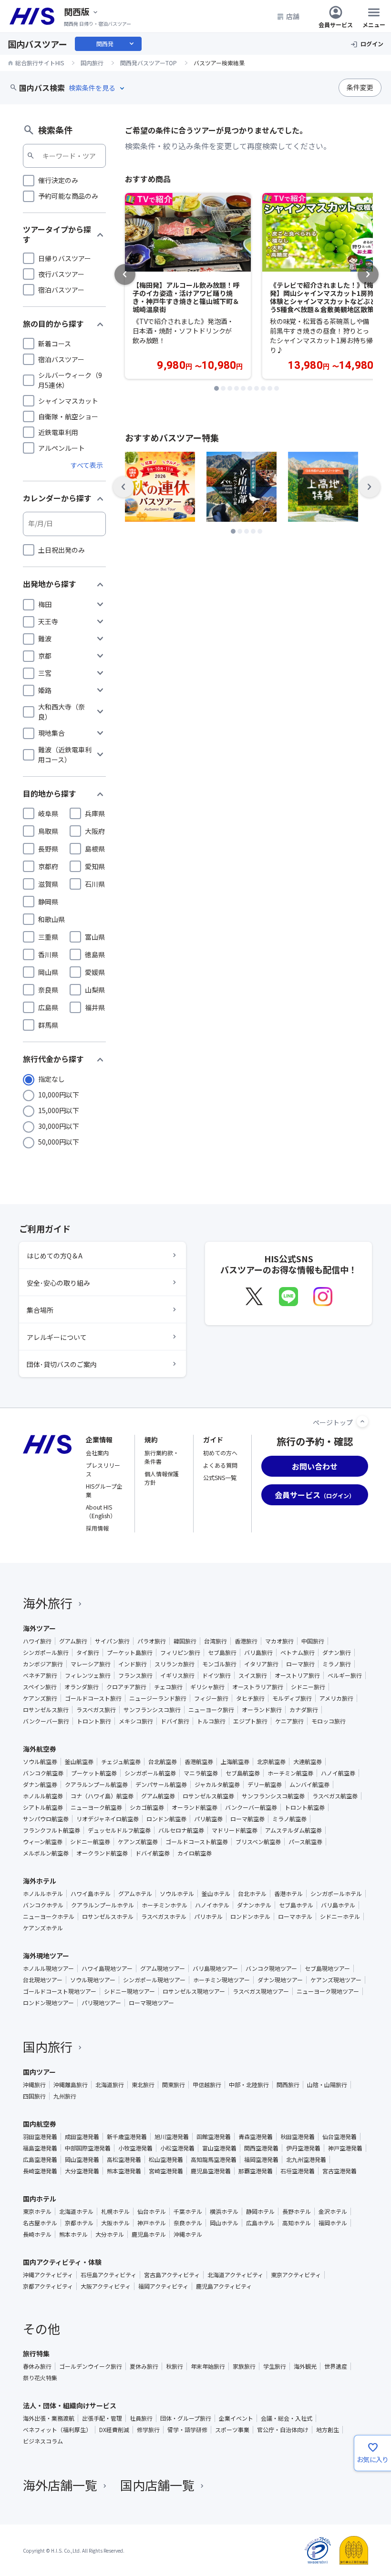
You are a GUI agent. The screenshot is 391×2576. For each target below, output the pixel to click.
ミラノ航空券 (289, 1819)
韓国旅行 (185, 1641)
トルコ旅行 (211, 1721)
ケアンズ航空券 (138, 1842)
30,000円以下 (59, 1126)
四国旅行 (34, 2096)
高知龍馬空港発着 (214, 2160)
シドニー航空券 (90, 1842)
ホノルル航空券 (43, 1796)
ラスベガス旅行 (96, 1710)
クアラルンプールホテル (103, 1905)
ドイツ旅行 (216, 1675)
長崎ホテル (37, 2234)
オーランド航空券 (195, 1807)
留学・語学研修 (187, 2430)
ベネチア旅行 (40, 1675)
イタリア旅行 (261, 1664)
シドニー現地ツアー (129, 1991)
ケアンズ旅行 (40, 1698)
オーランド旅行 (262, 1710)
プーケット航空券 (94, 1773)
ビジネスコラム (43, 2441)
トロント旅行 (94, 1721)
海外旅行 (48, 1603)
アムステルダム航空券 (293, 1830)
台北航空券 (163, 1762)
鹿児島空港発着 (211, 2171)
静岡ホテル (260, 2211)
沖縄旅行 (34, 2085)
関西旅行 (288, 2085)
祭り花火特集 (40, 2378)
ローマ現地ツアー (151, 2003)
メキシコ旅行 (136, 1721)
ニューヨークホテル (49, 1917)
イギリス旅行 (177, 1675)
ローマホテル (295, 1917)
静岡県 (48, 902)
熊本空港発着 (124, 2171)
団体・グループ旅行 (186, 2418)
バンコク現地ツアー (271, 1968)
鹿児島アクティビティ (224, 2286)
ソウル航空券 (40, 1762)
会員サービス (336, 24)
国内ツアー (39, 2072)
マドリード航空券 (235, 1830)
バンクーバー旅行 (46, 1721)
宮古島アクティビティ (172, 2275)
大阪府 (95, 831)
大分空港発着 (82, 2171)
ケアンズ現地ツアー (336, 1980)
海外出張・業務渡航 (49, 2418)
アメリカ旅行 (336, 1698)
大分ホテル (110, 2234)
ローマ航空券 (247, 1819)
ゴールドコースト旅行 (93, 1698)
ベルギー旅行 (345, 1675)
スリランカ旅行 (175, 1664)
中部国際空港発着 (88, 2148)
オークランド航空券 (102, 1853)
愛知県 (95, 866)
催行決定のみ (58, 180)
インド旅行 (133, 1664)
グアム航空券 (158, 1796)
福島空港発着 (40, 2148)
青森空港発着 (256, 2137)
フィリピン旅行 (180, 1653)
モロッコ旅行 (329, 1721)
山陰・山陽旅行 (327, 2085)
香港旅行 (246, 1641)
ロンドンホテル (250, 1917)
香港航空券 (199, 1762)
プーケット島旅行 (130, 1653)
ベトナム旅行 (298, 1653)
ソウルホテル (177, 1894)
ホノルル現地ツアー (48, 1968)
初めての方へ (220, 1453)
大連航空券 (308, 1762)
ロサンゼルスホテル (108, 1917)
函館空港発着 (214, 2137)
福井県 (95, 1007)
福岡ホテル (333, 2223)
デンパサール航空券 (161, 1785)
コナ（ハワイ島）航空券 (102, 1796)
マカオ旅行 (279, 1641)
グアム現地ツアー (163, 1968)
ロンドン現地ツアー (48, 2003)
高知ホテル (297, 2223)
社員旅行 (141, 2418)
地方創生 (328, 2430)
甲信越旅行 (207, 2085)
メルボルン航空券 (46, 1853)
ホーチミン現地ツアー (221, 1980)
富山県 (95, 937)
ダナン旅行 (337, 1653)
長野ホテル (297, 2211)
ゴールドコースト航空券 (197, 1842)
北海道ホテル (76, 2211)
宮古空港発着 (340, 2171)
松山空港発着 (166, 2160)
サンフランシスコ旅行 (152, 1710)
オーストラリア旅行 (258, 1687)
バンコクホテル (43, 1905)
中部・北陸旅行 (249, 2085)
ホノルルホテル (43, 1894)
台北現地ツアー (43, 1980)
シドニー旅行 (308, 1687)
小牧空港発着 (135, 2148)
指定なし (51, 1079)
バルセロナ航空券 (181, 1830)
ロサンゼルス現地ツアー (194, 1991)
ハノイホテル (212, 1905)
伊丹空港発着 (303, 2148)
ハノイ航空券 (338, 1773)
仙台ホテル (152, 2211)
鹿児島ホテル (149, 2234)
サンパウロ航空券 (46, 1819)
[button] (216, 388)
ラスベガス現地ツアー (261, 1991)
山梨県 (95, 990)
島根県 (95, 849)
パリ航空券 (208, 1819)
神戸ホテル (152, 2223)
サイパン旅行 (112, 1641)
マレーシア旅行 (91, 1664)
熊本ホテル (73, 2234)
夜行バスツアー (61, 274)
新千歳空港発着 (127, 2137)
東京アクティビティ (296, 2275)
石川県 (95, 884)
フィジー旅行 (211, 1698)
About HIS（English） (101, 1511)
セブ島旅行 (222, 1653)
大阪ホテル (115, 2223)
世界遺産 (336, 2366)
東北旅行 (143, 2085)
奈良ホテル (188, 2223)
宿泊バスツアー (61, 290)
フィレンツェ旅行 (88, 1675)
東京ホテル (37, 2211)
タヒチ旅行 (250, 1698)
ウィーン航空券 (43, 1842)
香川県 (48, 954)
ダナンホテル (254, 1905)
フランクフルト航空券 (51, 1830)
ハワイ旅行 (37, 1641)
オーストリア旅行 (297, 1675)
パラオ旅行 (152, 1641)
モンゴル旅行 (219, 1664)
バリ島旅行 (258, 1653)
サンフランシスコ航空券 (273, 1796)
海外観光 (305, 2366)
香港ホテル (288, 1894)
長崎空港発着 (40, 2171)
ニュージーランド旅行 (158, 1698)
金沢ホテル (333, 2211)
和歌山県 (51, 919)
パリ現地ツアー (101, 2003)
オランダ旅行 (82, 1687)
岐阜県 (48, 813)
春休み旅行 (37, 2366)
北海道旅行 (110, 2085)
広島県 (48, 1007)
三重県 (48, 937)
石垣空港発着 (298, 2171)
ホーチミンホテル (165, 1905)
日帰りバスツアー (65, 258)
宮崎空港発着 (166, 2171)
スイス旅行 (253, 1675)
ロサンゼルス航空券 (208, 1796)
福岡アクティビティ (163, 2286)
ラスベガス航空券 (335, 1796)
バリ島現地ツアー (215, 1968)
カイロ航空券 (195, 1853)
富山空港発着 (219, 2148)
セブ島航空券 (243, 1773)
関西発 (116, 44)
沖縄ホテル (188, 2234)
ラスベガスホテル (164, 1917)
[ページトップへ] (362, 1421)
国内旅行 (48, 2046)
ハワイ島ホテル (91, 1894)
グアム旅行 (73, 1641)
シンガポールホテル (336, 1894)
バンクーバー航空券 (251, 1807)
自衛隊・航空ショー (68, 416)
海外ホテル (40, 1881)
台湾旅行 (216, 1641)
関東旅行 (174, 2085)
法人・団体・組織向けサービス (70, 2405)
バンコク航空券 (43, 1773)
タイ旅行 (88, 1653)
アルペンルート (62, 448)
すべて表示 (87, 465)
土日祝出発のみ (62, 550)
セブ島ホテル (296, 1905)
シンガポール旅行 (46, 1653)
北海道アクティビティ (235, 2275)
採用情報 (97, 1528)
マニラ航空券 (201, 1773)
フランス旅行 (135, 1675)
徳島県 (95, 954)
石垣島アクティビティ (108, 2275)
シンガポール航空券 (150, 1773)
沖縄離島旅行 (71, 2085)
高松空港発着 (124, 2160)
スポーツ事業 (232, 2430)
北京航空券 (271, 1762)
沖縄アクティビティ (48, 2275)
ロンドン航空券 (166, 1819)
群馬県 (48, 1025)
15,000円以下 (59, 1110)
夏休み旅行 (144, 2366)
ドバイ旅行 (175, 1721)
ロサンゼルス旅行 (46, 1710)
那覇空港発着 (256, 2171)
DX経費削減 (114, 2430)
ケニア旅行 (289, 1721)
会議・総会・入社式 (287, 2418)
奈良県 (48, 990)
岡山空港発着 (82, 2160)
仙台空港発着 (340, 2137)
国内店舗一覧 (157, 2485)
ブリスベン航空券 (258, 1842)
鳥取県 (48, 831)
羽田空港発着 (40, 2137)
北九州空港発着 (306, 2160)
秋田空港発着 (298, 2137)
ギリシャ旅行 (207, 1687)
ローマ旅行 (300, 1664)
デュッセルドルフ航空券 (119, 1830)
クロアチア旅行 (126, 1687)
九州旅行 (65, 2096)
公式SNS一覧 (220, 1477)
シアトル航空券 (43, 1807)
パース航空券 (305, 1842)
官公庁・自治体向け (283, 2430)
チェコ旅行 (168, 1687)
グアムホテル (135, 1894)
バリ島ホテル (338, 1905)
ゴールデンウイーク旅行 (91, 2366)
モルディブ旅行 (292, 1698)
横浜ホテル (224, 2211)
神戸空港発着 (345, 2148)
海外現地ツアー (46, 1956)
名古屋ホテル (40, 2223)
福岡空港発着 (261, 2160)
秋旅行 (175, 2366)
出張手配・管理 (102, 2418)
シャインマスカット (68, 401)
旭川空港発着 (172, 2137)
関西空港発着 (261, 2148)
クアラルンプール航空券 (96, 1785)
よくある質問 (220, 1465)
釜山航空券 (79, 1762)
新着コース (55, 344)
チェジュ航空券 (121, 1762)
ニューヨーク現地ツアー (328, 1991)
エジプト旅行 (250, 1721)
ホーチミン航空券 (290, 1773)
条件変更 (360, 87)
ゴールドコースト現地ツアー (60, 1991)
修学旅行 (148, 2430)
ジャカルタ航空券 (217, 1785)
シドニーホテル (340, 1917)
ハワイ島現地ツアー (107, 1968)
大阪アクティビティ (106, 2286)
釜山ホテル (216, 1894)
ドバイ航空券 (153, 1853)
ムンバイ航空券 (309, 1785)
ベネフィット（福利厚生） (57, 2430)
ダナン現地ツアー (280, 1980)
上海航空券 (235, 1762)
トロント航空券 (305, 1807)
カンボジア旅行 (43, 1664)
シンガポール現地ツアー (154, 1980)
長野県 (48, 849)
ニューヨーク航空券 (96, 1807)
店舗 (293, 16)
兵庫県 (95, 813)
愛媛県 (95, 972)
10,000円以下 (59, 1095)
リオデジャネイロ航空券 (108, 1819)
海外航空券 (40, 1749)
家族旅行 (244, 2366)
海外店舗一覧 (60, 2485)
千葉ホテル (188, 2211)
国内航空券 (40, 2124)
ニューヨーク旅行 (211, 1710)
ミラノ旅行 (337, 1664)
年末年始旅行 (208, 2366)
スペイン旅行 (40, 1687)
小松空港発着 (177, 2148)
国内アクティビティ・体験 (62, 2262)
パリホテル (208, 1917)
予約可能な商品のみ (68, 196)
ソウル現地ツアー (93, 1980)
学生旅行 (275, 2366)
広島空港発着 (40, 2160)
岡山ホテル (224, 2223)
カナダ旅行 (304, 1710)
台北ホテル (252, 1894)
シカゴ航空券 (147, 1807)
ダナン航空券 (40, 1785)
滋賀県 (48, 884)
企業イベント (236, 2418)
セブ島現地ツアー (327, 1968)
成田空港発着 (82, 2137)
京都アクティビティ (48, 2286)
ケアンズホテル (43, 1928)
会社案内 (97, 1453)
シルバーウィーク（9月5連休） (70, 380)
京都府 (48, 866)
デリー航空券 (265, 1785)
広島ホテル (260, 2223)
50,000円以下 (59, 1142)
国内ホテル (40, 2199)
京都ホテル (79, 2223)
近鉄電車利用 (58, 432)
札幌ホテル (115, 2211)
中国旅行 (313, 1641)
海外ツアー (39, 1628)
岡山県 (48, 972)
